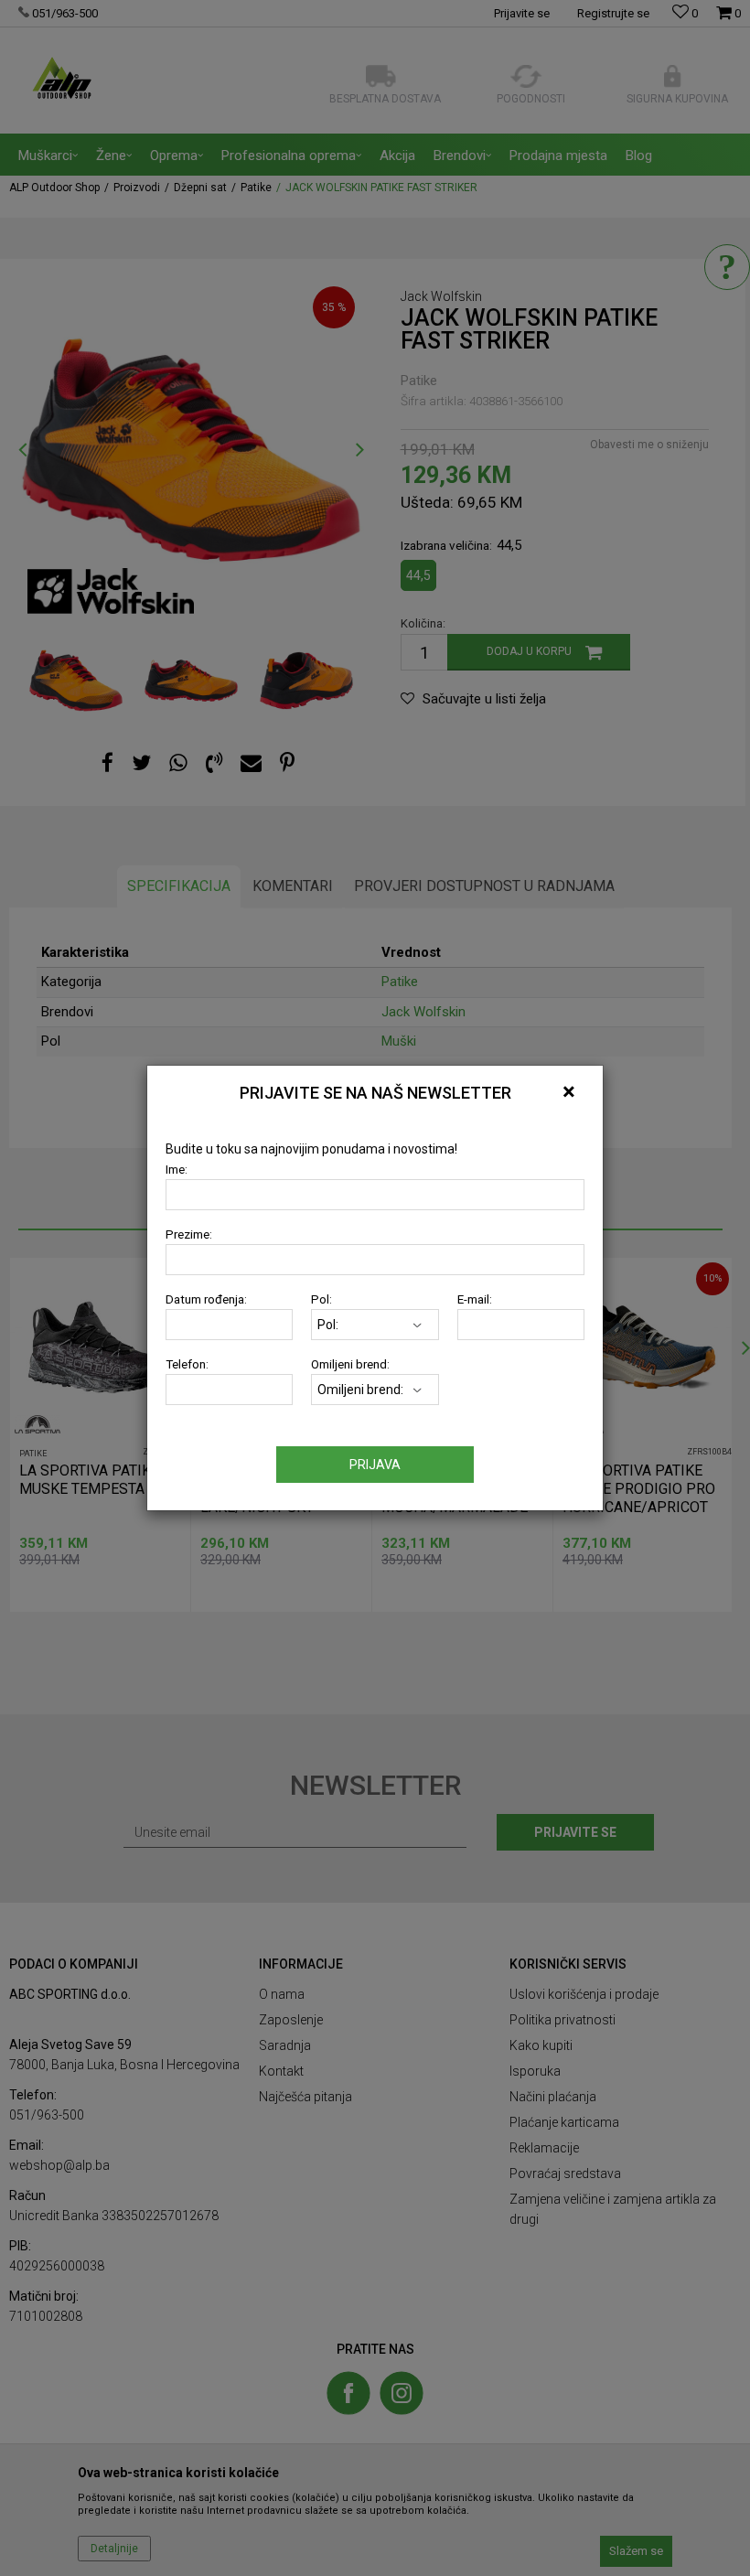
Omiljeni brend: (350, 1364)
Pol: (321, 1299)
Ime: (177, 1170)
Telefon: (187, 1364)
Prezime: (189, 1234)
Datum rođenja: (206, 1299)
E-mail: (475, 1299)
